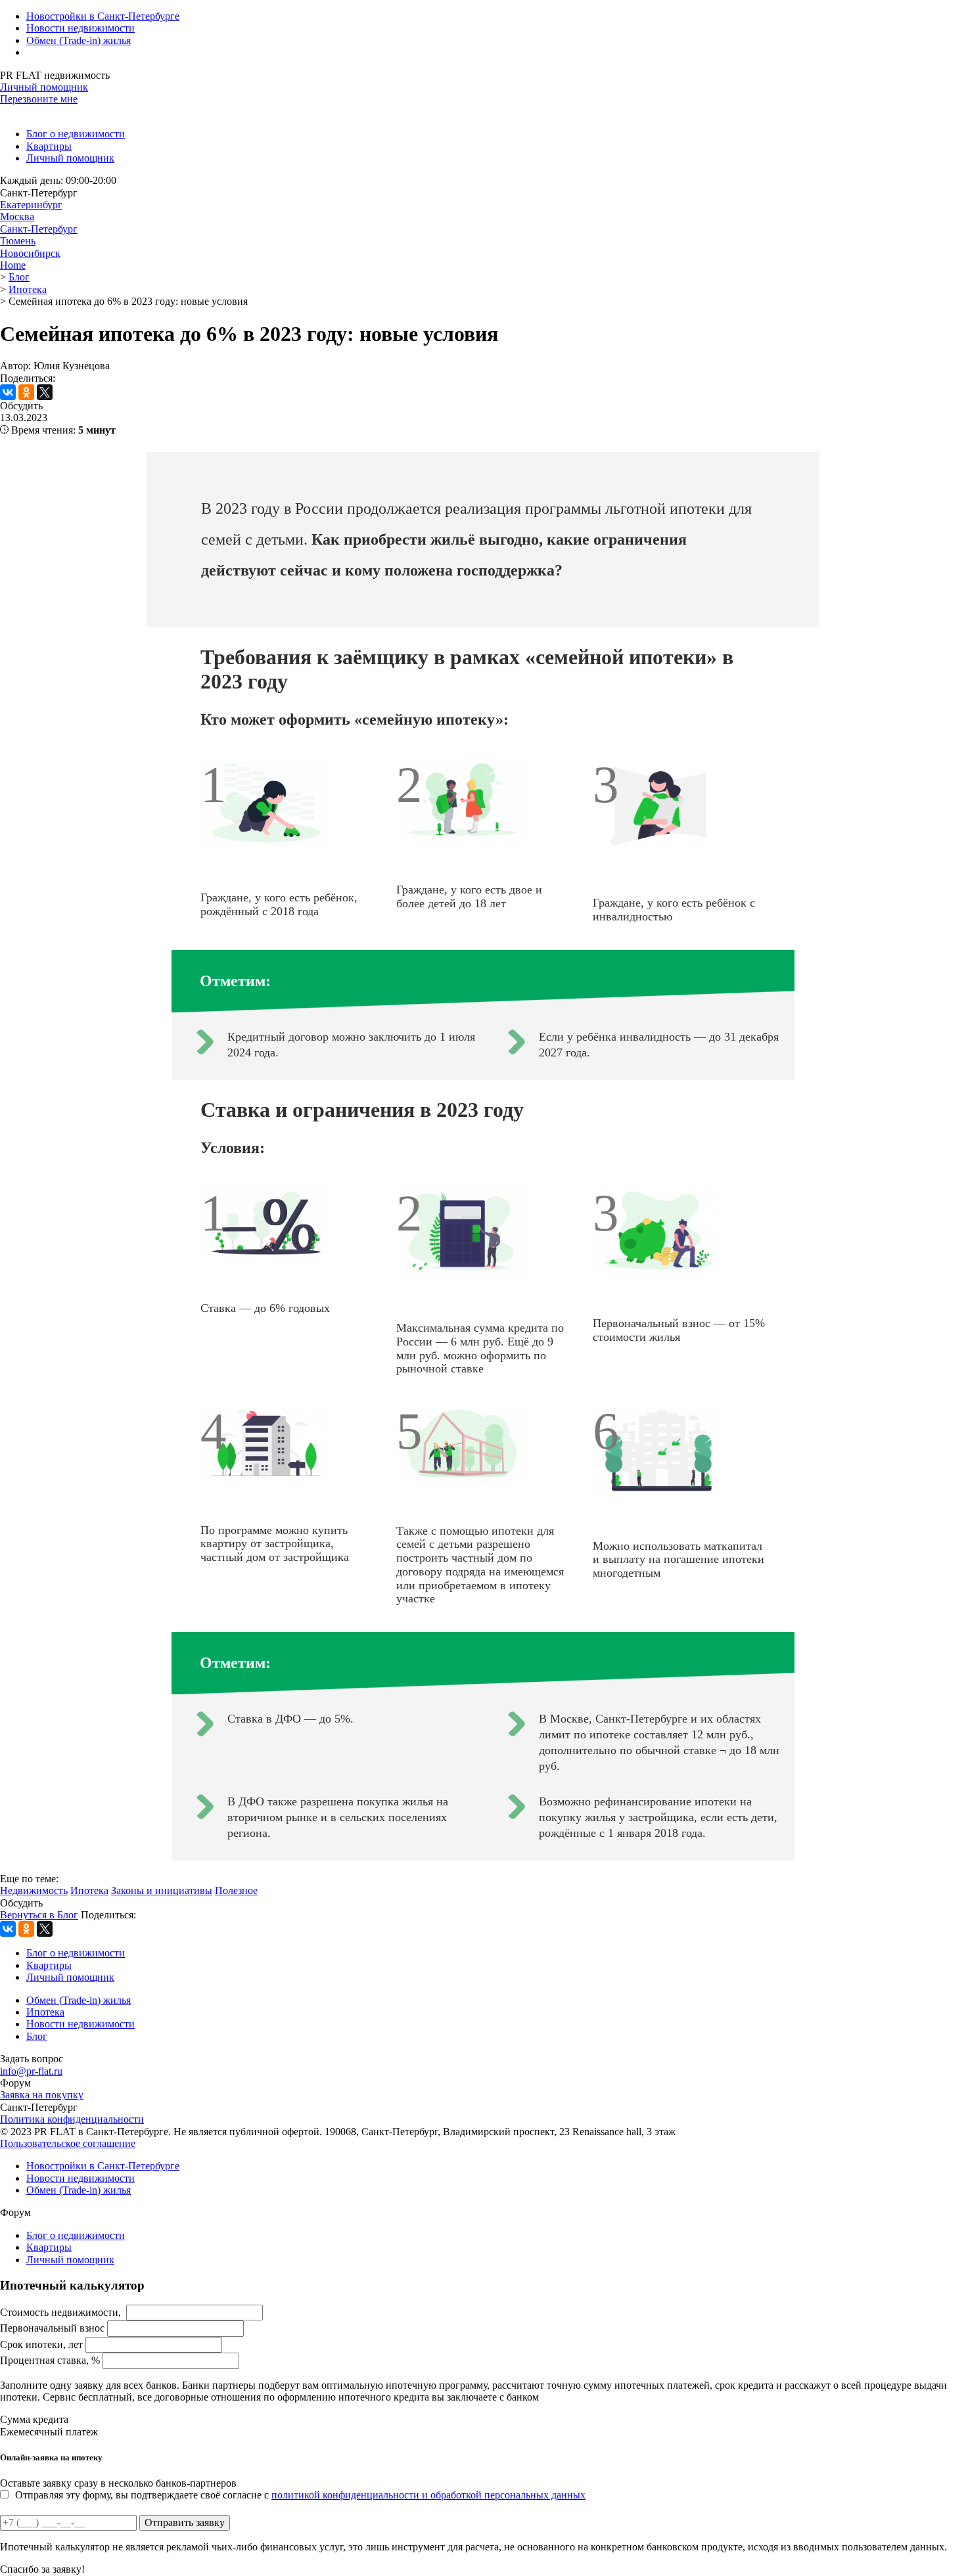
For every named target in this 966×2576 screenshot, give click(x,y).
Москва (17, 216)
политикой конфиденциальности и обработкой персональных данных (428, 2495)
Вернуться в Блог (39, 1915)
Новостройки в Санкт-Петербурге (103, 16)
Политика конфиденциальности (72, 2119)
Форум (15, 2083)
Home (13, 265)
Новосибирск (30, 253)
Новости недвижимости (80, 28)
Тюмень (18, 241)
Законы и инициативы (162, 1890)
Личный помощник (44, 87)
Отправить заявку (185, 2522)
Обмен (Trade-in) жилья (79, 40)
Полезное (236, 1890)
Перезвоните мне (39, 99)
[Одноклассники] (26, 392)
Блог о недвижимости (76, 134)
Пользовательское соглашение (68, 2143)
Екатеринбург (31, 205)
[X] (45, 392)
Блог (37, 2036)
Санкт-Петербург (39, 229)
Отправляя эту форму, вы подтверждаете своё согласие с (300, 2495)
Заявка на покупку (42, 2095)
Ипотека (89, 1890)
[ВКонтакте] (8, 392)
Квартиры (49, 146)
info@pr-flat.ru (31, 2071)
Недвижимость (34, 1890)
